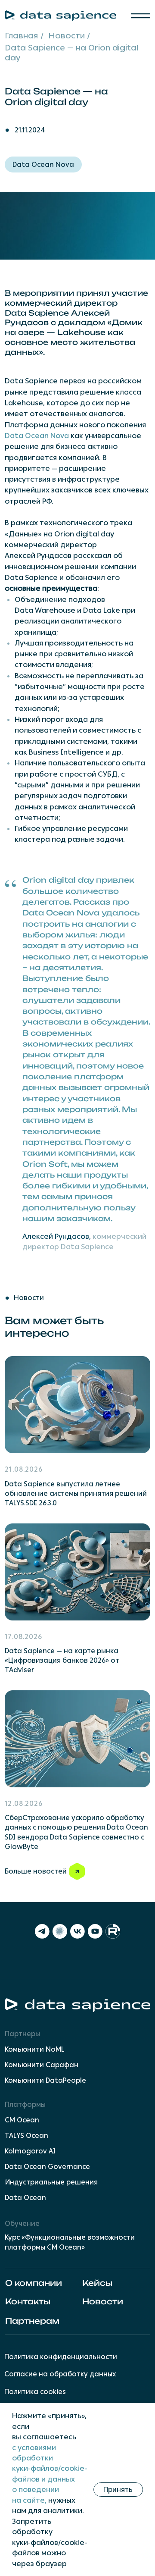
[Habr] (60, 1931)
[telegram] (42, 1931)
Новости (67, 36)
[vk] (77, 1931)
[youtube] (95, 1931)
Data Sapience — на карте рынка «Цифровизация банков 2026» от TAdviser (62, 1660)
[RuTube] (113, 1931)
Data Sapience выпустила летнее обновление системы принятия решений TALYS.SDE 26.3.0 (76, 1493)
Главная (21, 36)
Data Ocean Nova (43, 165)
